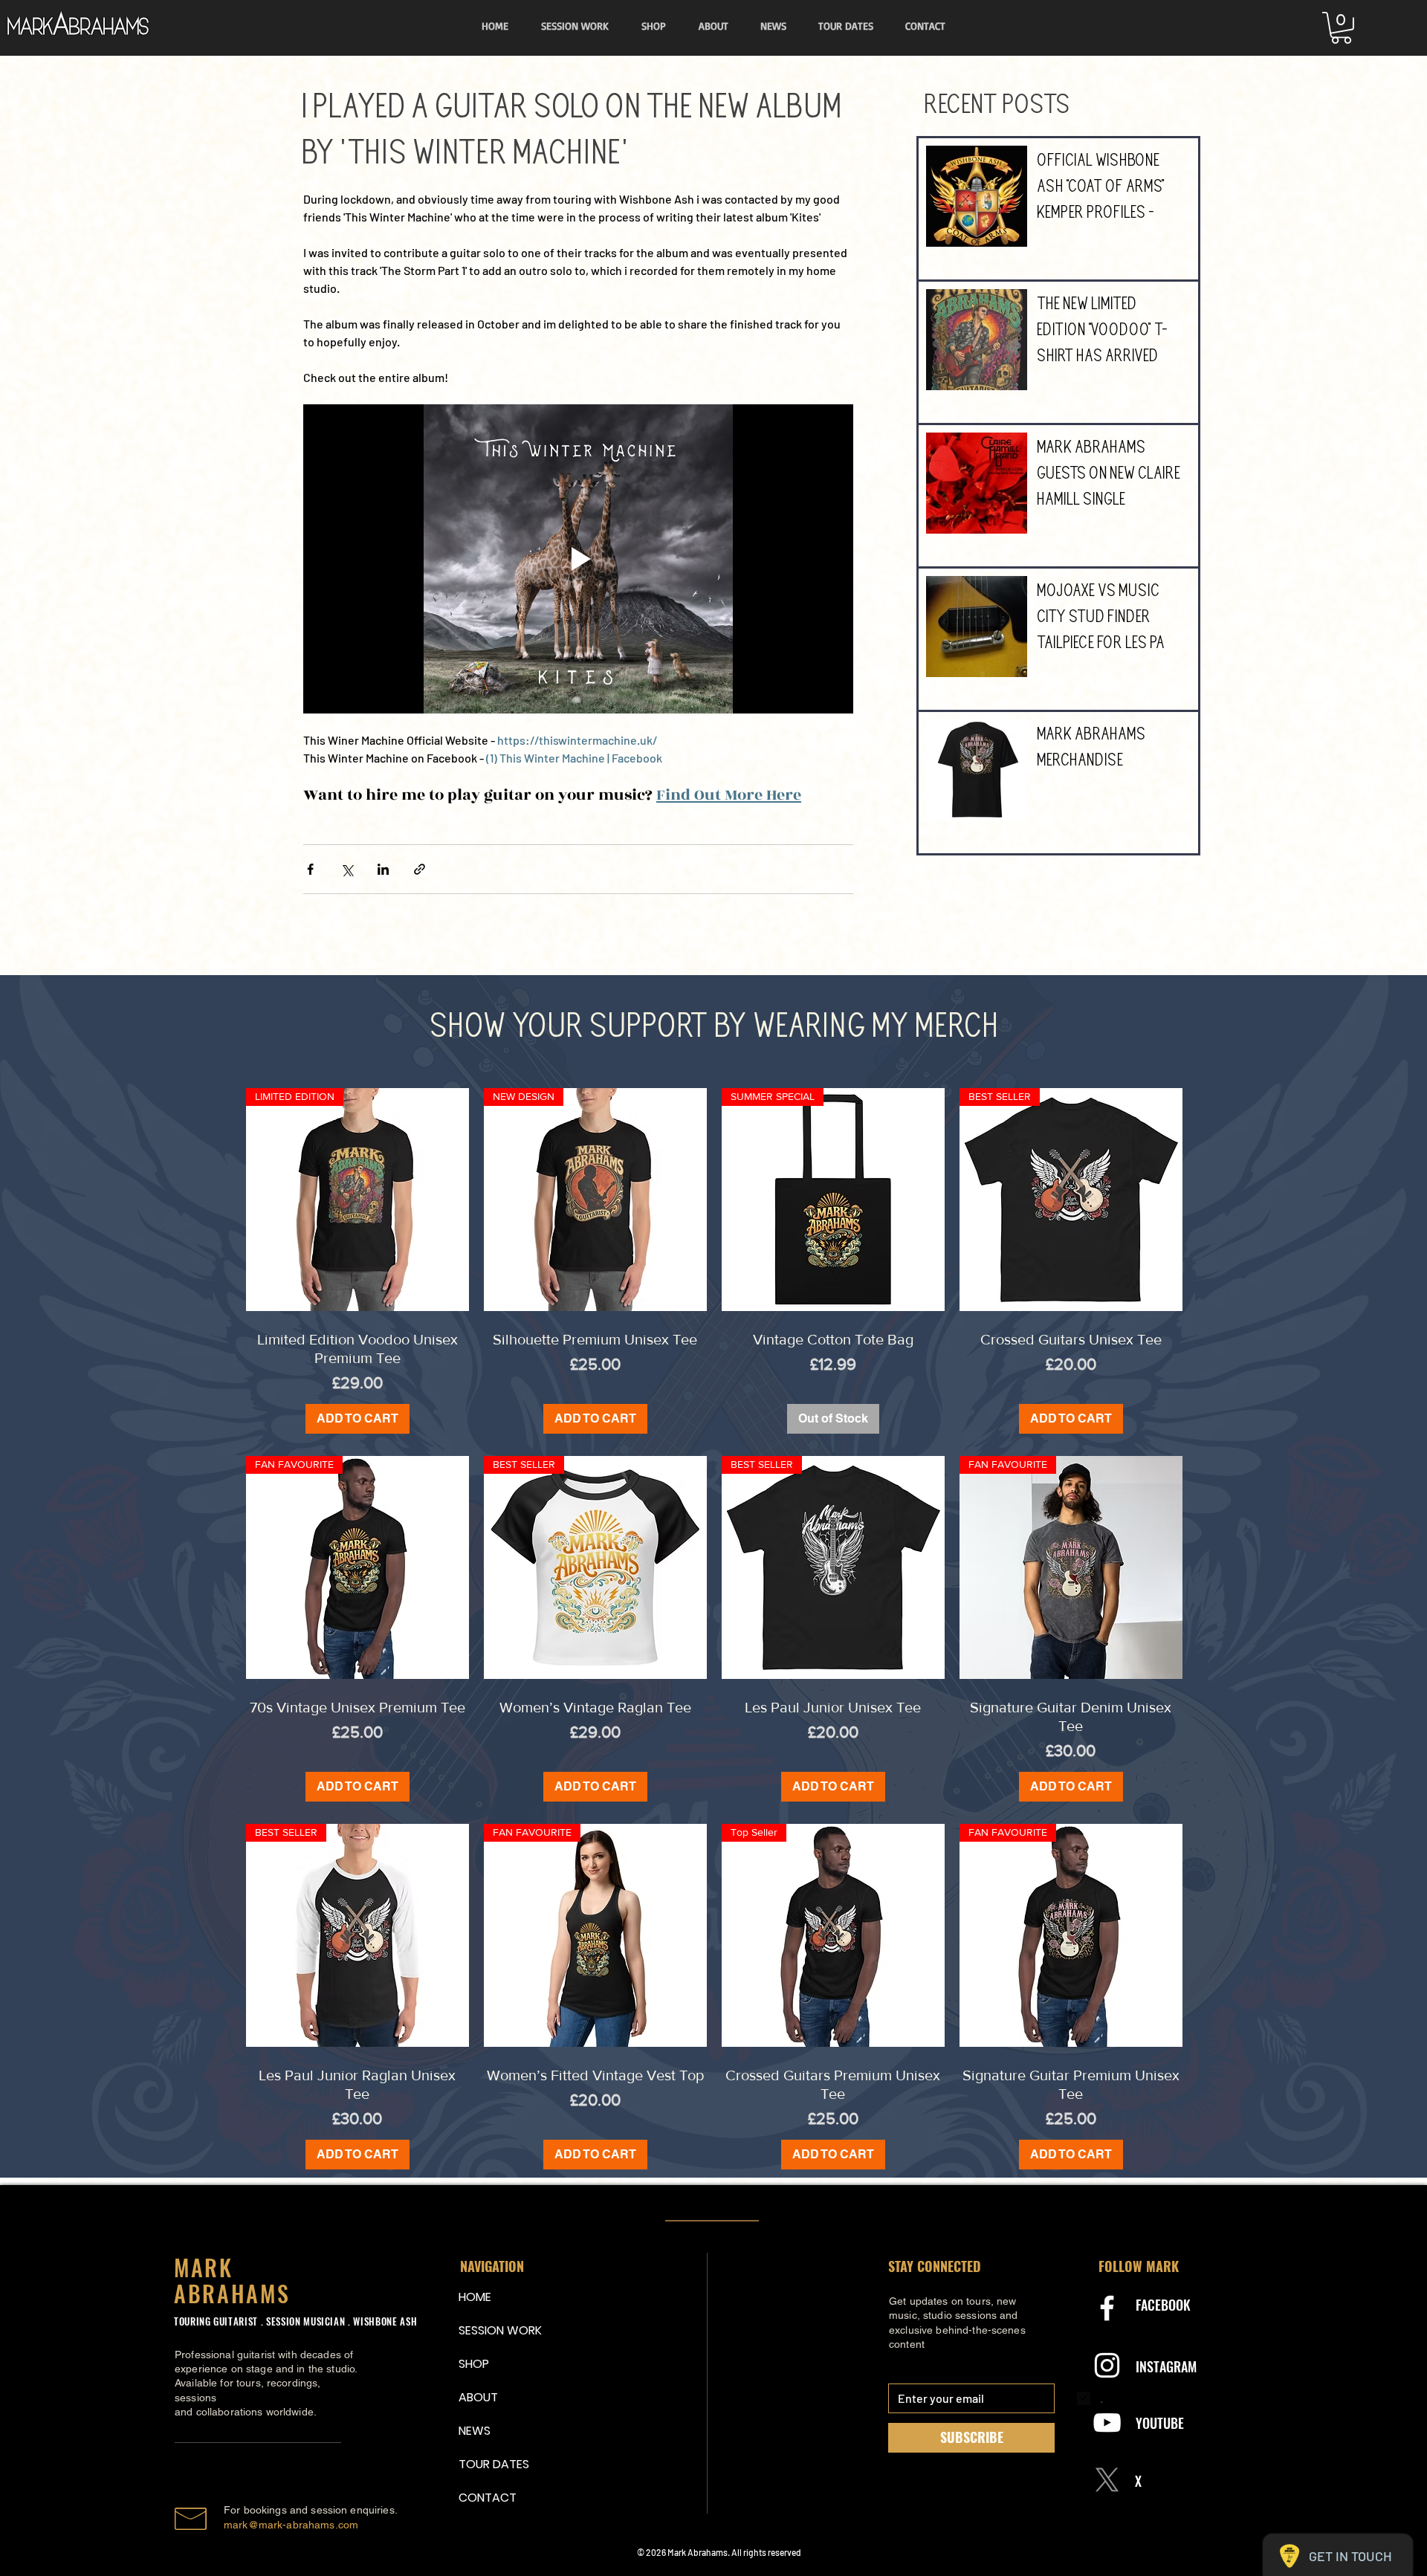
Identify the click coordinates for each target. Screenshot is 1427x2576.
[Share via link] (420, 869)
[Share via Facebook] (310, 869)
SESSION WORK (494, 2330)
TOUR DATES (494, 2464)
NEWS (475, 2431)
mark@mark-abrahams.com (291, 2525)
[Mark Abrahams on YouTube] (1107, 2423)
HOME (475, 2297)
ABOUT (478, 2397)
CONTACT (488, 2498)
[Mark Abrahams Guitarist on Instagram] (1107, 2365)
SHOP (474, 2364)
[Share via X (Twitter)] (347, 869)
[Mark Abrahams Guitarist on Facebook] (1107, 2308)
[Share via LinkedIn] (383, 869)
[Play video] (578, 559)
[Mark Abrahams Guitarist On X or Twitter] (1107, 2480)
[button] (1341, 28)
